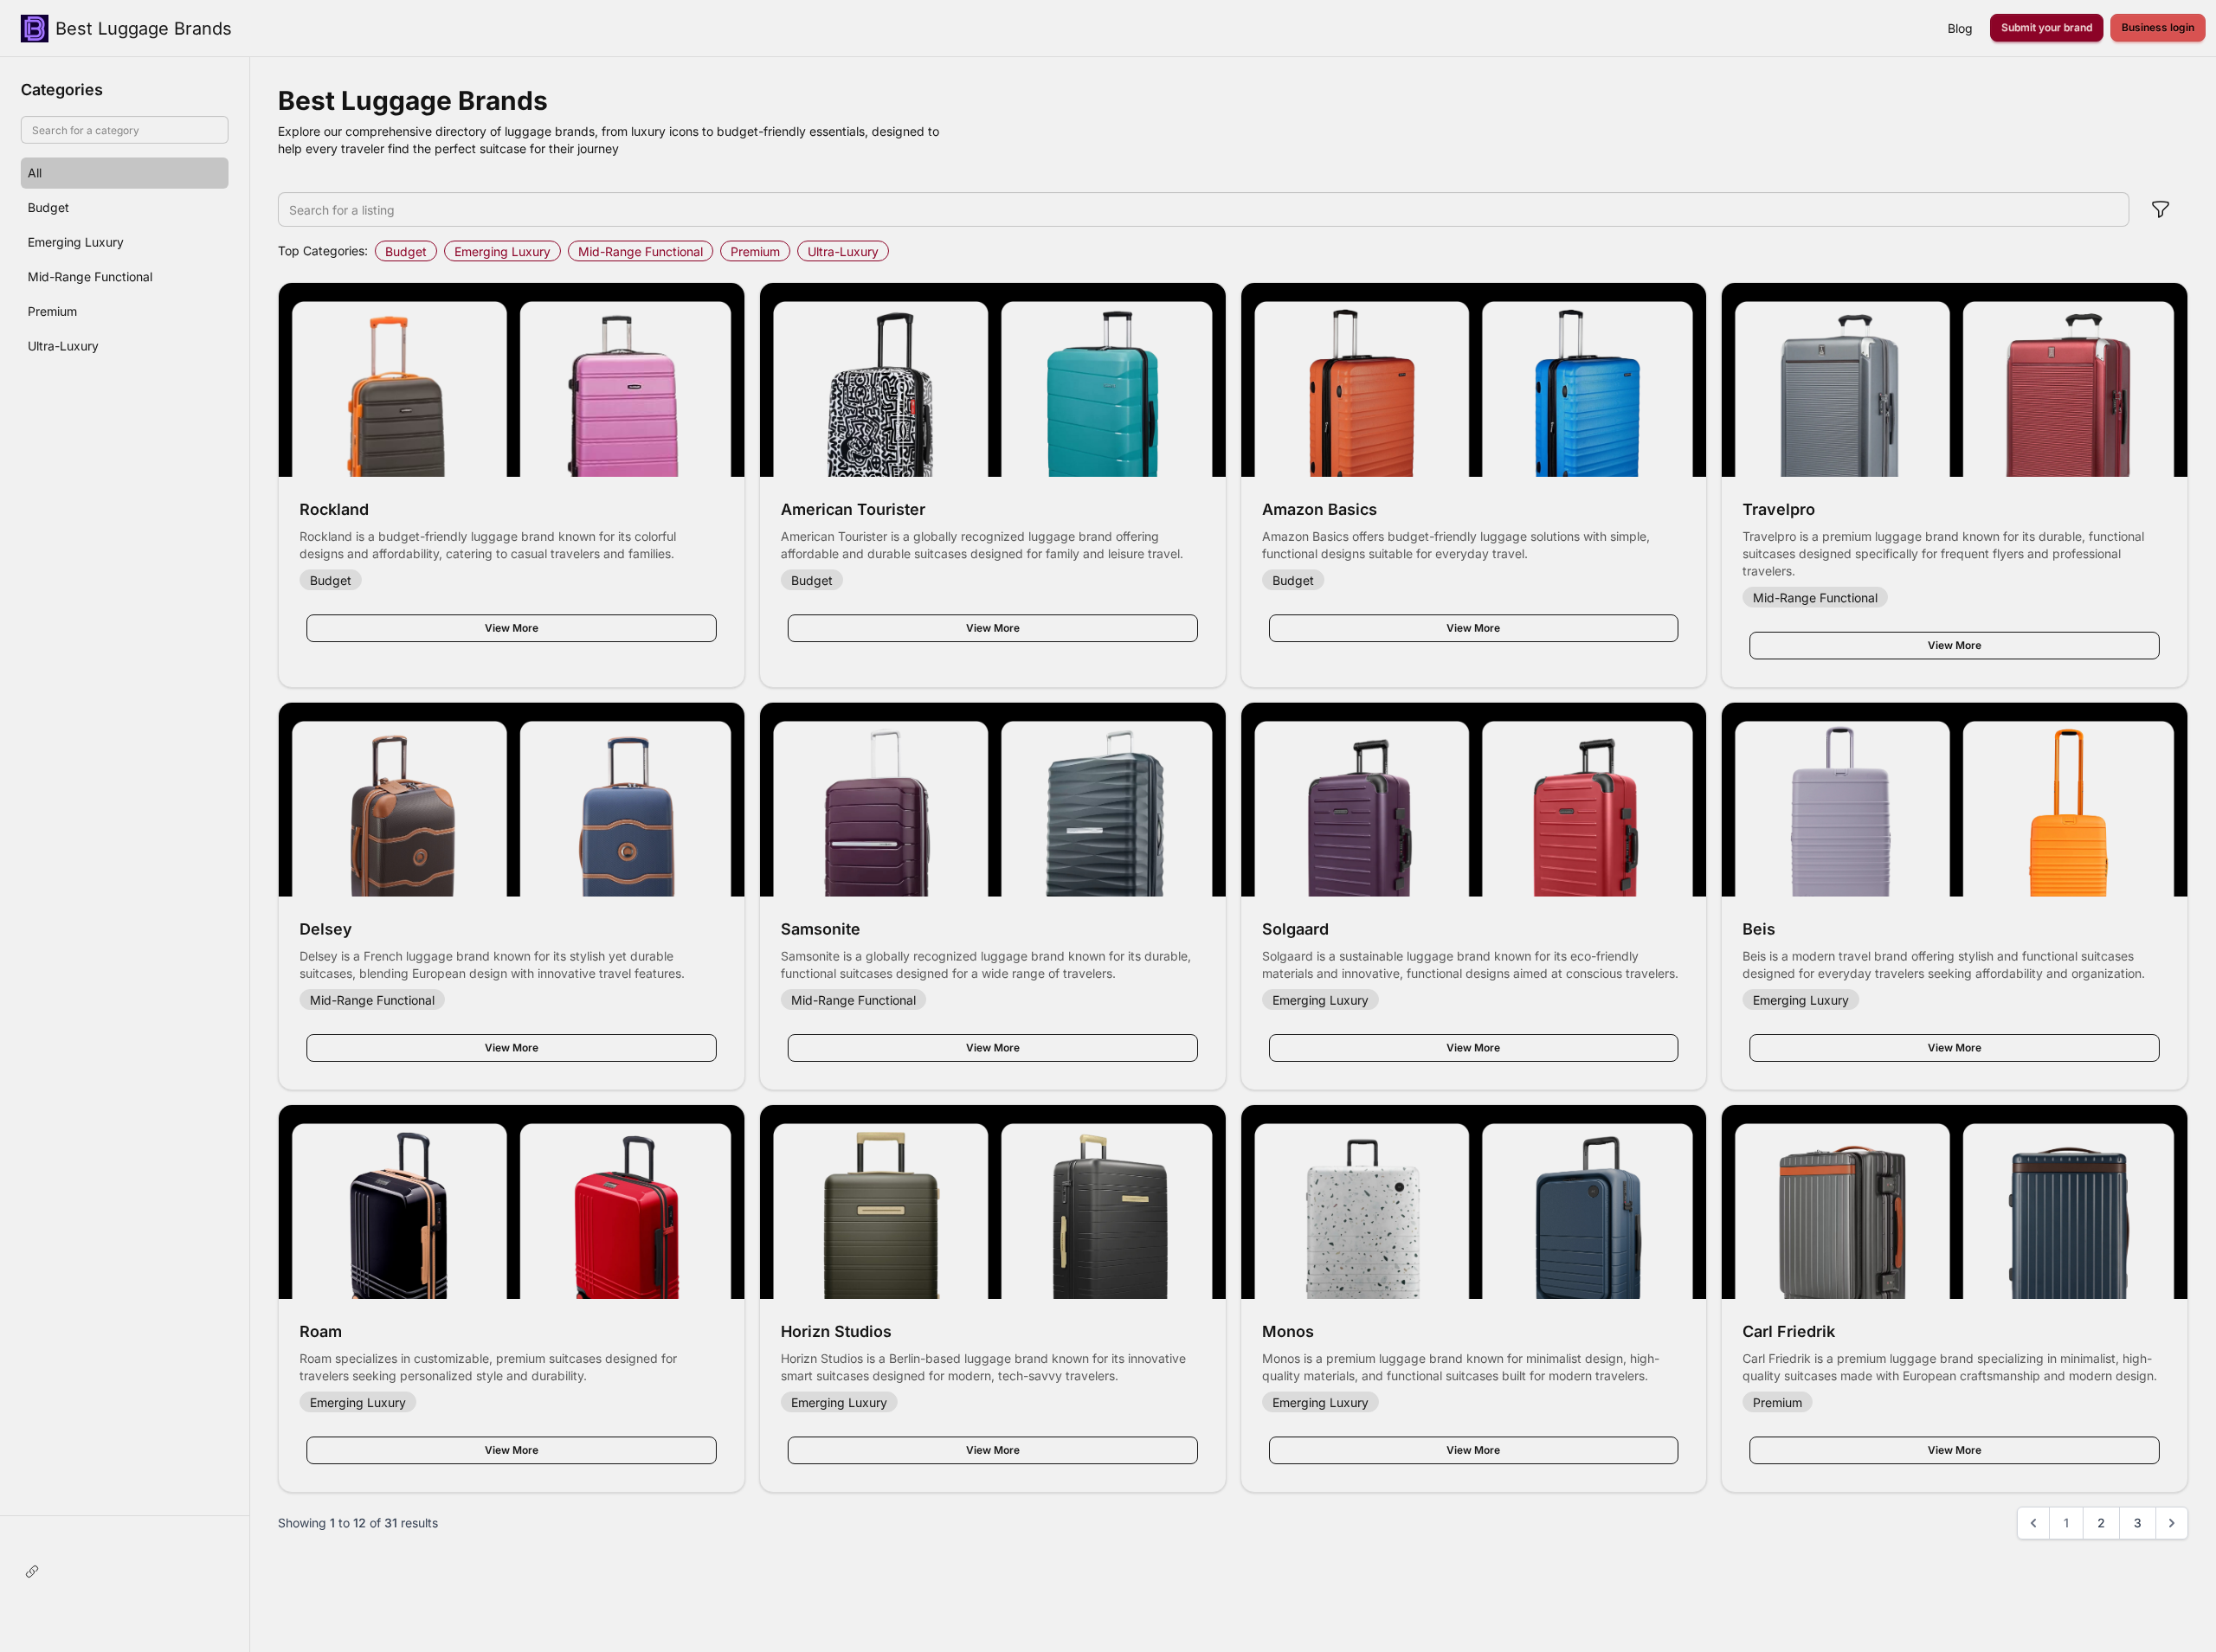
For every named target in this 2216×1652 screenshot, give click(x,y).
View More (512, 628)
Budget (406, 251)
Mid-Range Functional (641, 251)
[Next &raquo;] (2172, 1523)
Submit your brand (2047, 27)
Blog (1960, 28)
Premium (755, 251)
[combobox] (1204, 209)
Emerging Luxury (502, 251)
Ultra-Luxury (843, 251)
